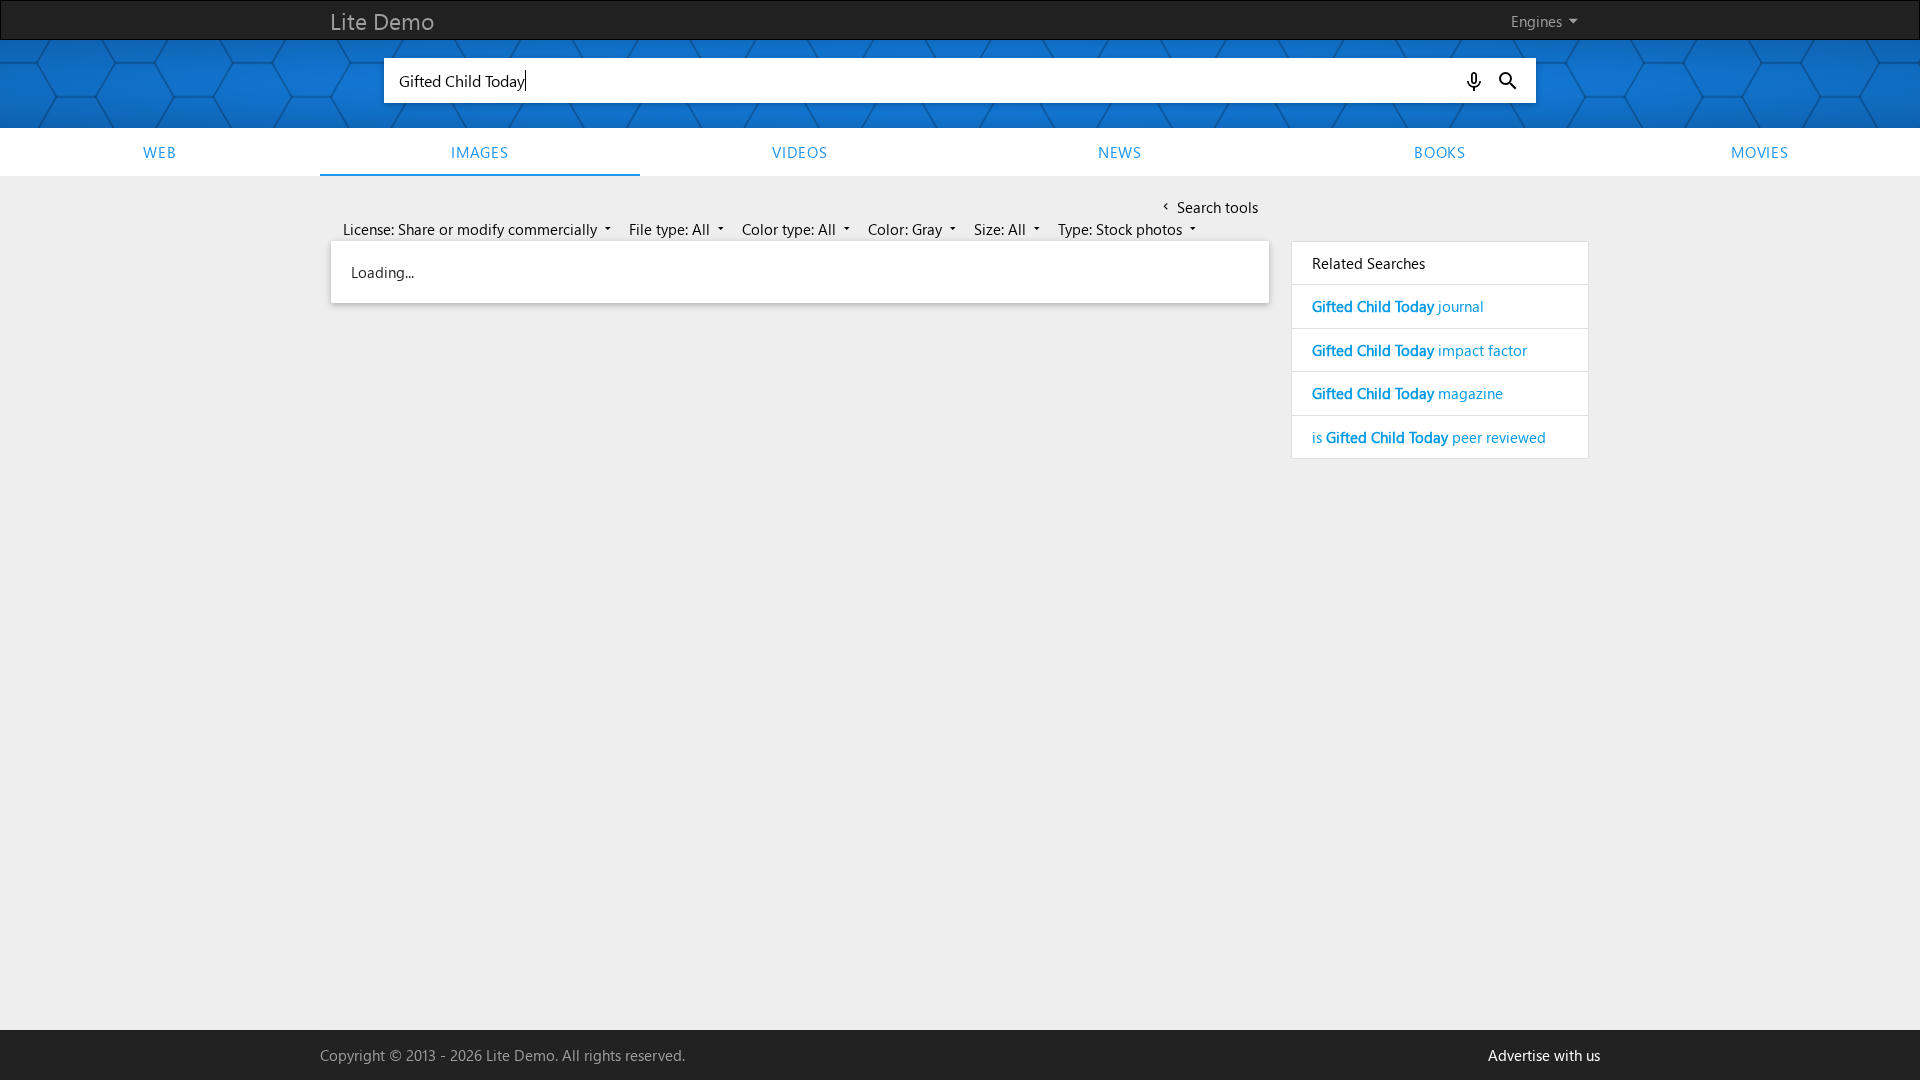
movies (1760, 152)
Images (480, 152)
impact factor (1419, 350)
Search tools (1208, 207)
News (1120, 152)
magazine (1407, 393)
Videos (800, 152)
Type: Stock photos (1129, 229)
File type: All (678, 229)
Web (159, 152)
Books (1440, 152)
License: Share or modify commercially (479, 229)
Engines (1548, 20)
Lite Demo (382, 20)
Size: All (1009, 229)
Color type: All (798, 229)
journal (1398, 306)
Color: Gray (914, 229)
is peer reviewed (1429, 437)
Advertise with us (1544, 1055)
